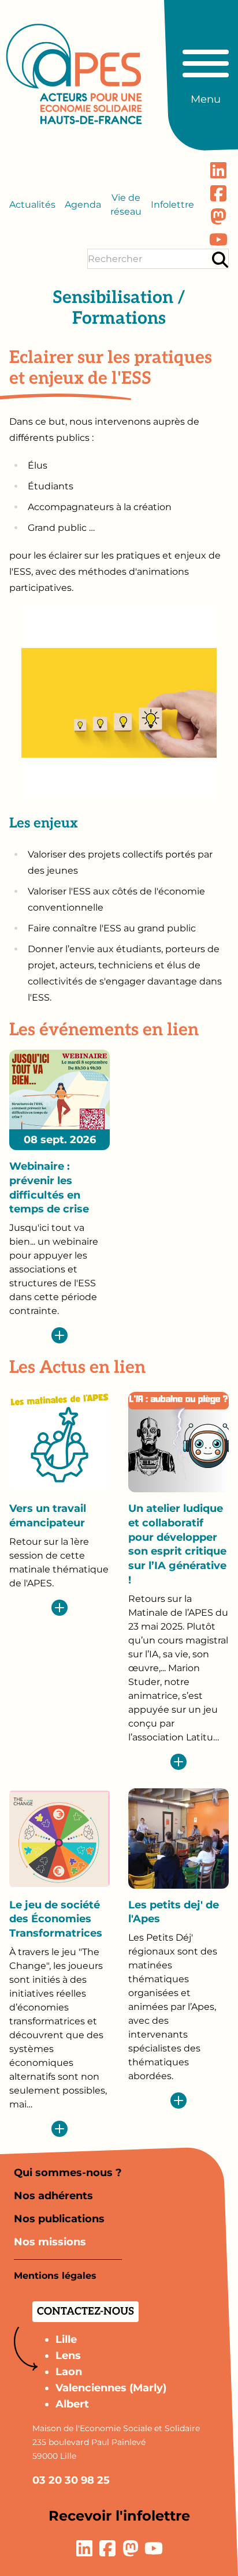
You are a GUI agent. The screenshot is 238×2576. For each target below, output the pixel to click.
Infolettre (172, 205)
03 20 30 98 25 (71, 2480)
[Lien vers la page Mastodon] (218, 216)
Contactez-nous (85, 2311)
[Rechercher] (220, 259)
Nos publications (59, 2219)
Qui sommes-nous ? (68, 2173)
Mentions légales (55, 2276)
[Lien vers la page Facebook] (218, 193)
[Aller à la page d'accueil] (74, 74)
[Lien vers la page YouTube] (218, 239)
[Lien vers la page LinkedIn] (218, 170)
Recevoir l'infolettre (119, 2516)
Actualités (32, 205)
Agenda (83, 205)
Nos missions (50, 2242)
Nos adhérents (53, 2196)
